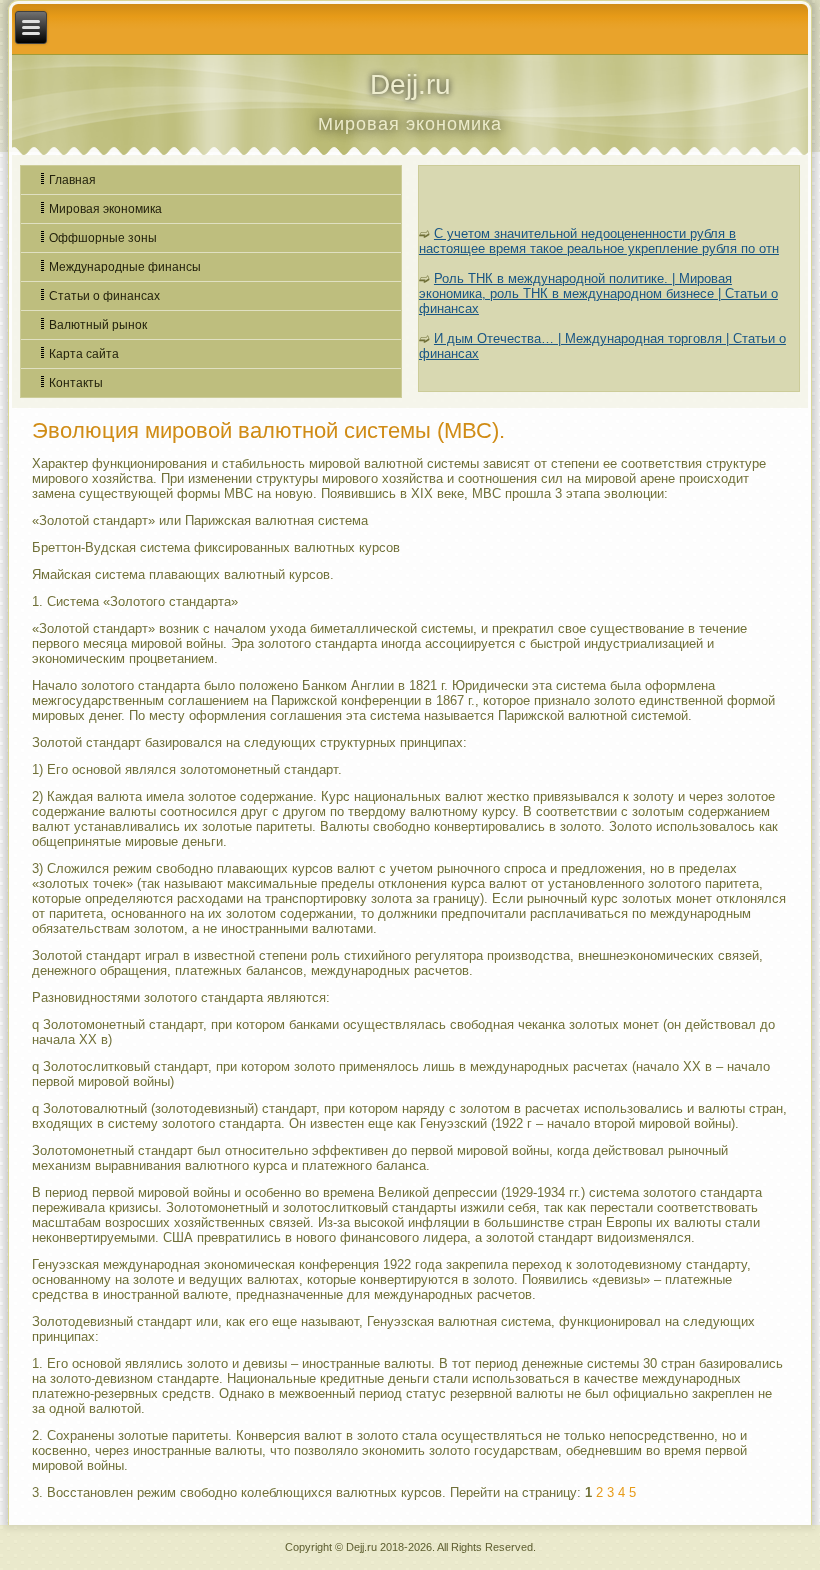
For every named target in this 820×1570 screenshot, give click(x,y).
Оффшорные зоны (103, 238)
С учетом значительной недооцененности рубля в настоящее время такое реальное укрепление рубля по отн (599, 241)
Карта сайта (84, 354)
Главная (72, 180)
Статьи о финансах (104, 296)
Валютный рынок (98, 325)
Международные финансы (125, 267)
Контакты (76, 383)
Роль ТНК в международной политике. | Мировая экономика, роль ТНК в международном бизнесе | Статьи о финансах (598, 293)
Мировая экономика (105, 209)
